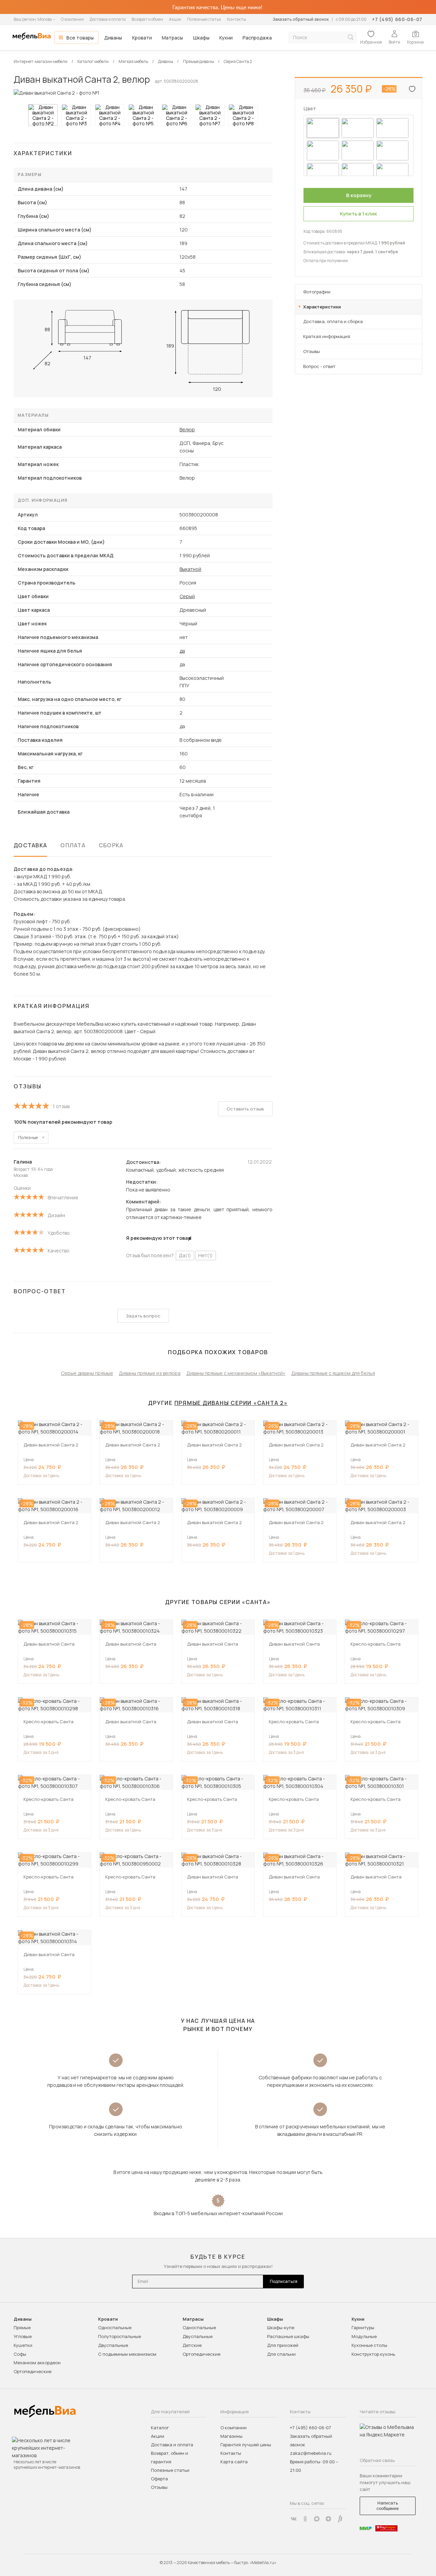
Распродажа (257, 38)
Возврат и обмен (147, 19)
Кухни (226, 38)
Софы (20, 2354)
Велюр (187, 429)
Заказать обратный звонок (301, 19)
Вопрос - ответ (319, 366)
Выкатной (190, 569)
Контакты (236, 19)
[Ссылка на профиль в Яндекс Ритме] (340, 2519)
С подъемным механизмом (127, 2354)
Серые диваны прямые (87, 1373)
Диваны (113, 38)
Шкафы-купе (281, 2327)
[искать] (351, 37)
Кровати (142, 38)
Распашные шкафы (288, 2336)
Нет (206, 1255)
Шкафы (201, 38)
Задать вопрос (143, 1316)
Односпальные (115, 2327)
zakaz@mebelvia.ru (311, 2453)
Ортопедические (33, 2371)
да (182, 651)
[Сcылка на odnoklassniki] (305, 2519)
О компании (72, 19)
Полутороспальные (120, 2336)
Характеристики (322, 307)
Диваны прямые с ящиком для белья (333, 1373)
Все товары (80, 38)
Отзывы (312, 351)
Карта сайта (234, 2462)
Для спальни (281, 2354)
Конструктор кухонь (373, 2354)
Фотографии (317, 292)
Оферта (159, 2479)
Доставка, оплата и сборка (333, 321)
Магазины (231, 2436)
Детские (192, 2345)
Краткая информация (327, 336)
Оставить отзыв (245, 1109)
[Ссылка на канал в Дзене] (328, 2519)
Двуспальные (113, 2345)
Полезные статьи (204, 19)
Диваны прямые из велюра (150, 1373)
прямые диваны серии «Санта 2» (231, 1403)
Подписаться (284, 2281)
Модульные (364, 2336)
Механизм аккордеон (37, 2363)
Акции (175, 19)
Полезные (28, 1138)
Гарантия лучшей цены (246, 2445)
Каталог (160, 2428)
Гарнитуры (363, 2327)
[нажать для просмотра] (43, 115)
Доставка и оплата (108, 19)
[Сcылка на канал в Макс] (317, 2519)
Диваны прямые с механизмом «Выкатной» (236, 1373)
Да (185, 1255)
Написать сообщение (387, 2506)
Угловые (23, 2336)
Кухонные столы (369, 2345)
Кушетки (23, 2345)
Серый (187, 596)
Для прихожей (283, 2345)
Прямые (22, 2327)
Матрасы (172, 38)
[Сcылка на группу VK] (294, 2519)
